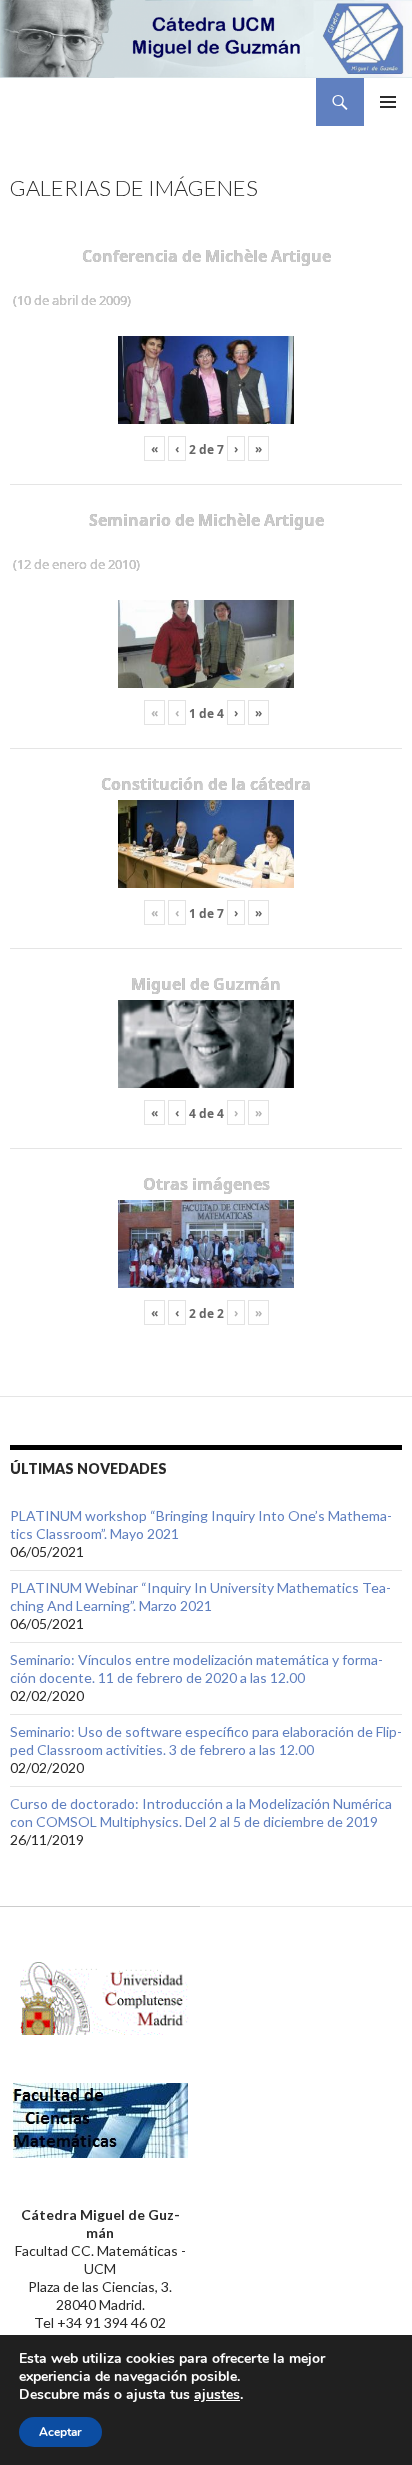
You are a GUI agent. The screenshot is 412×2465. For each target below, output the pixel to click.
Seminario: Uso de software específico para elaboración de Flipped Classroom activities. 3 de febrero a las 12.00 (206, 1740)
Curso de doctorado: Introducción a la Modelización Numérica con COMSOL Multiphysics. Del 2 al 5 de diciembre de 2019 (201, 1812)
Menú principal (388, 102)
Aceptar (60, 2432)
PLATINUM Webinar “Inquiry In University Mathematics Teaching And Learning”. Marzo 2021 (200, 1596)
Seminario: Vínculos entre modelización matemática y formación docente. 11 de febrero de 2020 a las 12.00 (196, 1668)
